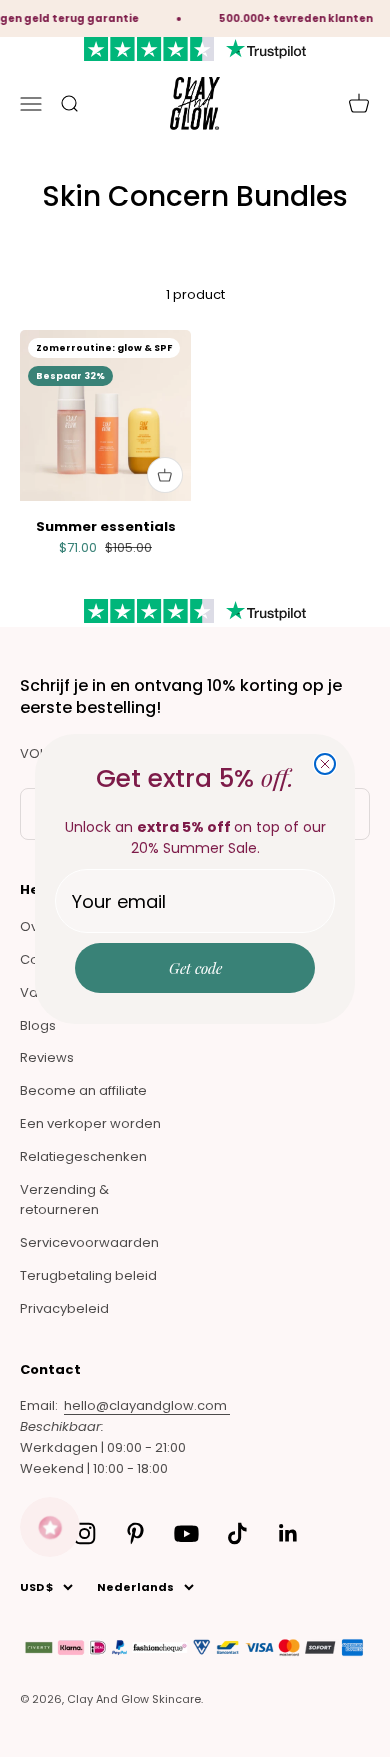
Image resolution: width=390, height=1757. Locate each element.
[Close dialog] (325, 764)
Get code (195, 968)
